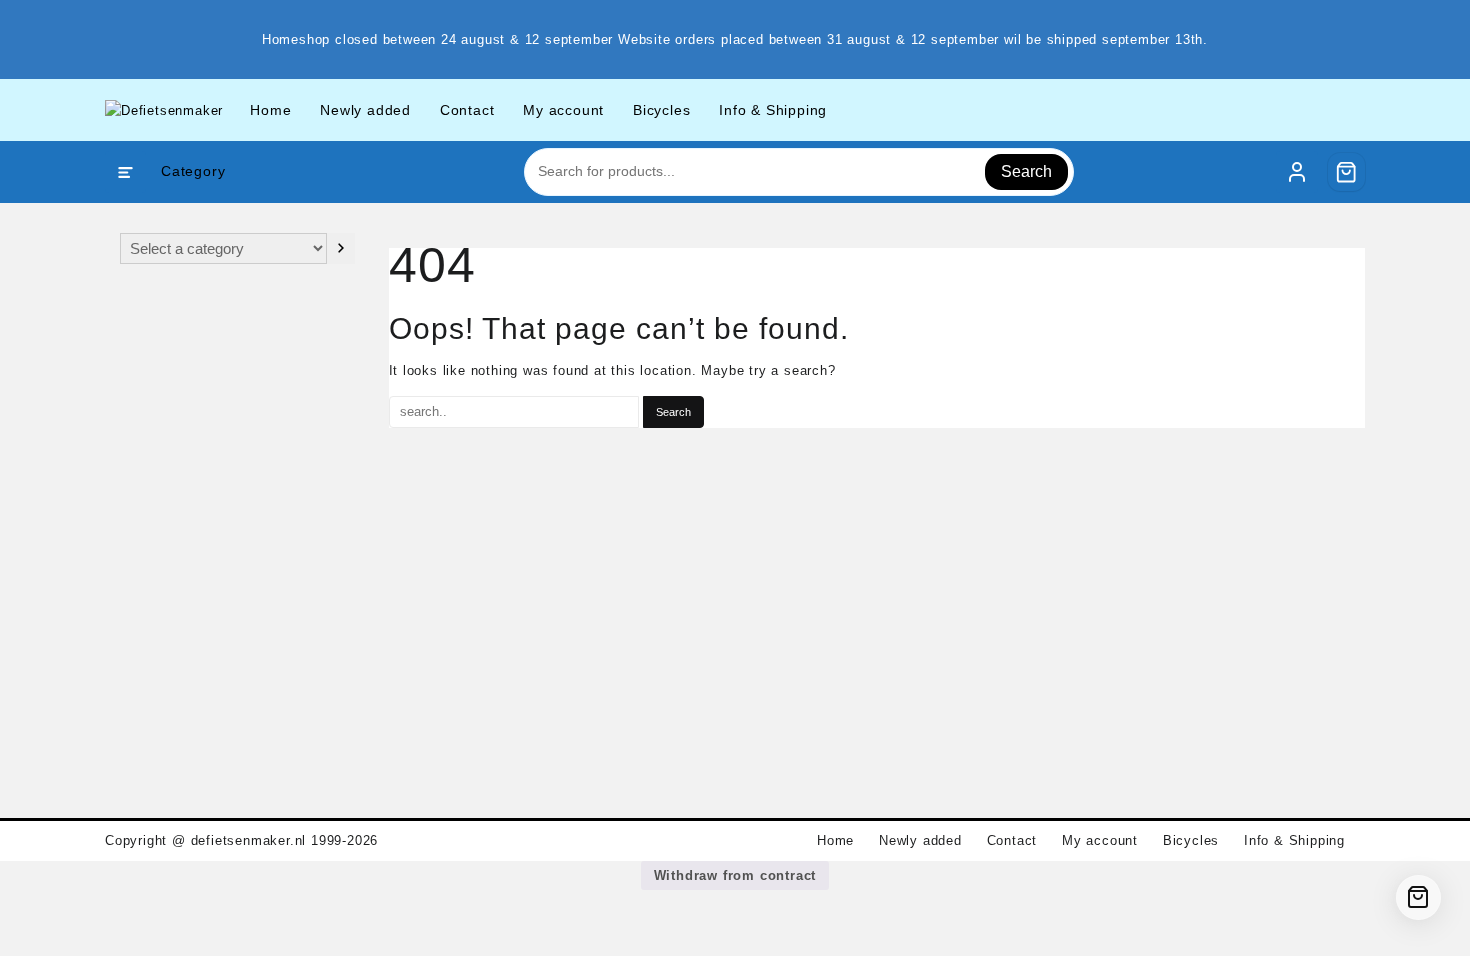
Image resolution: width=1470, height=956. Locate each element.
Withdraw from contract (735, 875)
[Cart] (1347, 172)
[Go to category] (340, 248)
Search (1026, 171)
